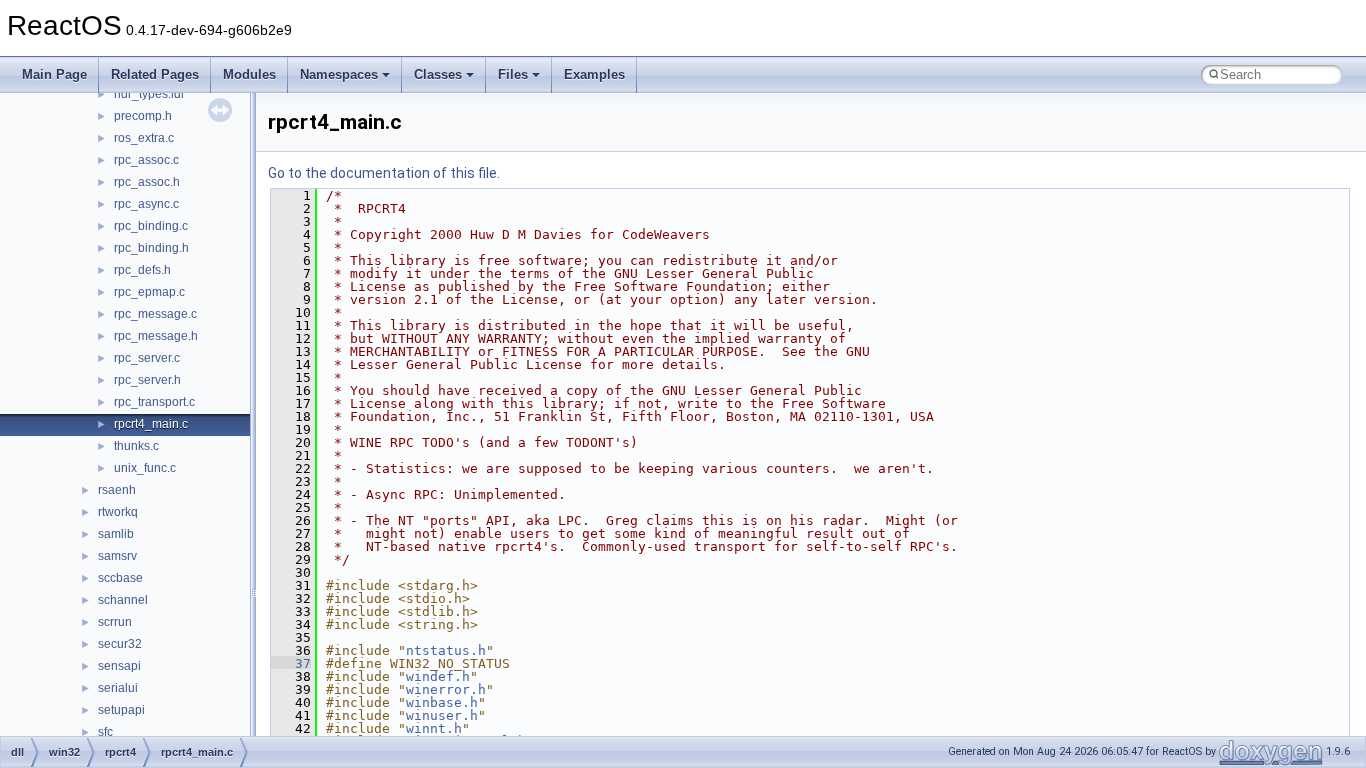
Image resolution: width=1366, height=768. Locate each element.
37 (291, 663)
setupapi (121, 710)
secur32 (120, 644)
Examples (594, 74)
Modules (249, 74)
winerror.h (446, 689)
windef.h (438, 676)
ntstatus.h (446, 650)
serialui (118, 688)
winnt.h (434, 728)
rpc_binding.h (151, 248)
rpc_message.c (155, 314)
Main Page (54, 74)
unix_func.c (145, 468)
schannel (123, 600)
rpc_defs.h (142, 270)
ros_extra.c (144, 138)
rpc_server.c (147, 358)
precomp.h (143, 116)
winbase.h (442, 702)
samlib (116, 534)
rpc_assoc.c (146, 160)
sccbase (120, 578)
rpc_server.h (147, 380)
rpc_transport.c (154, 402)
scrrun (115, 622)
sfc (105, 732)
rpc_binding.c (151, 226)
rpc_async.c (146, 204)
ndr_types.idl (149, 94)
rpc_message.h (156, 336)
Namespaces (339, 74)
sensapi (119, 666)
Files (513, 74)
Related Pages (155, 74)
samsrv (117, 556)
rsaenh (117, 490)
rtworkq (118, 512)
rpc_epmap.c (149, 292)
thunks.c (136, 446)
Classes (438, 74)
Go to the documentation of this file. (384, 173)
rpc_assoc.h (147, 182)
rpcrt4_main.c (151, 424)
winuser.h (442, 715)
